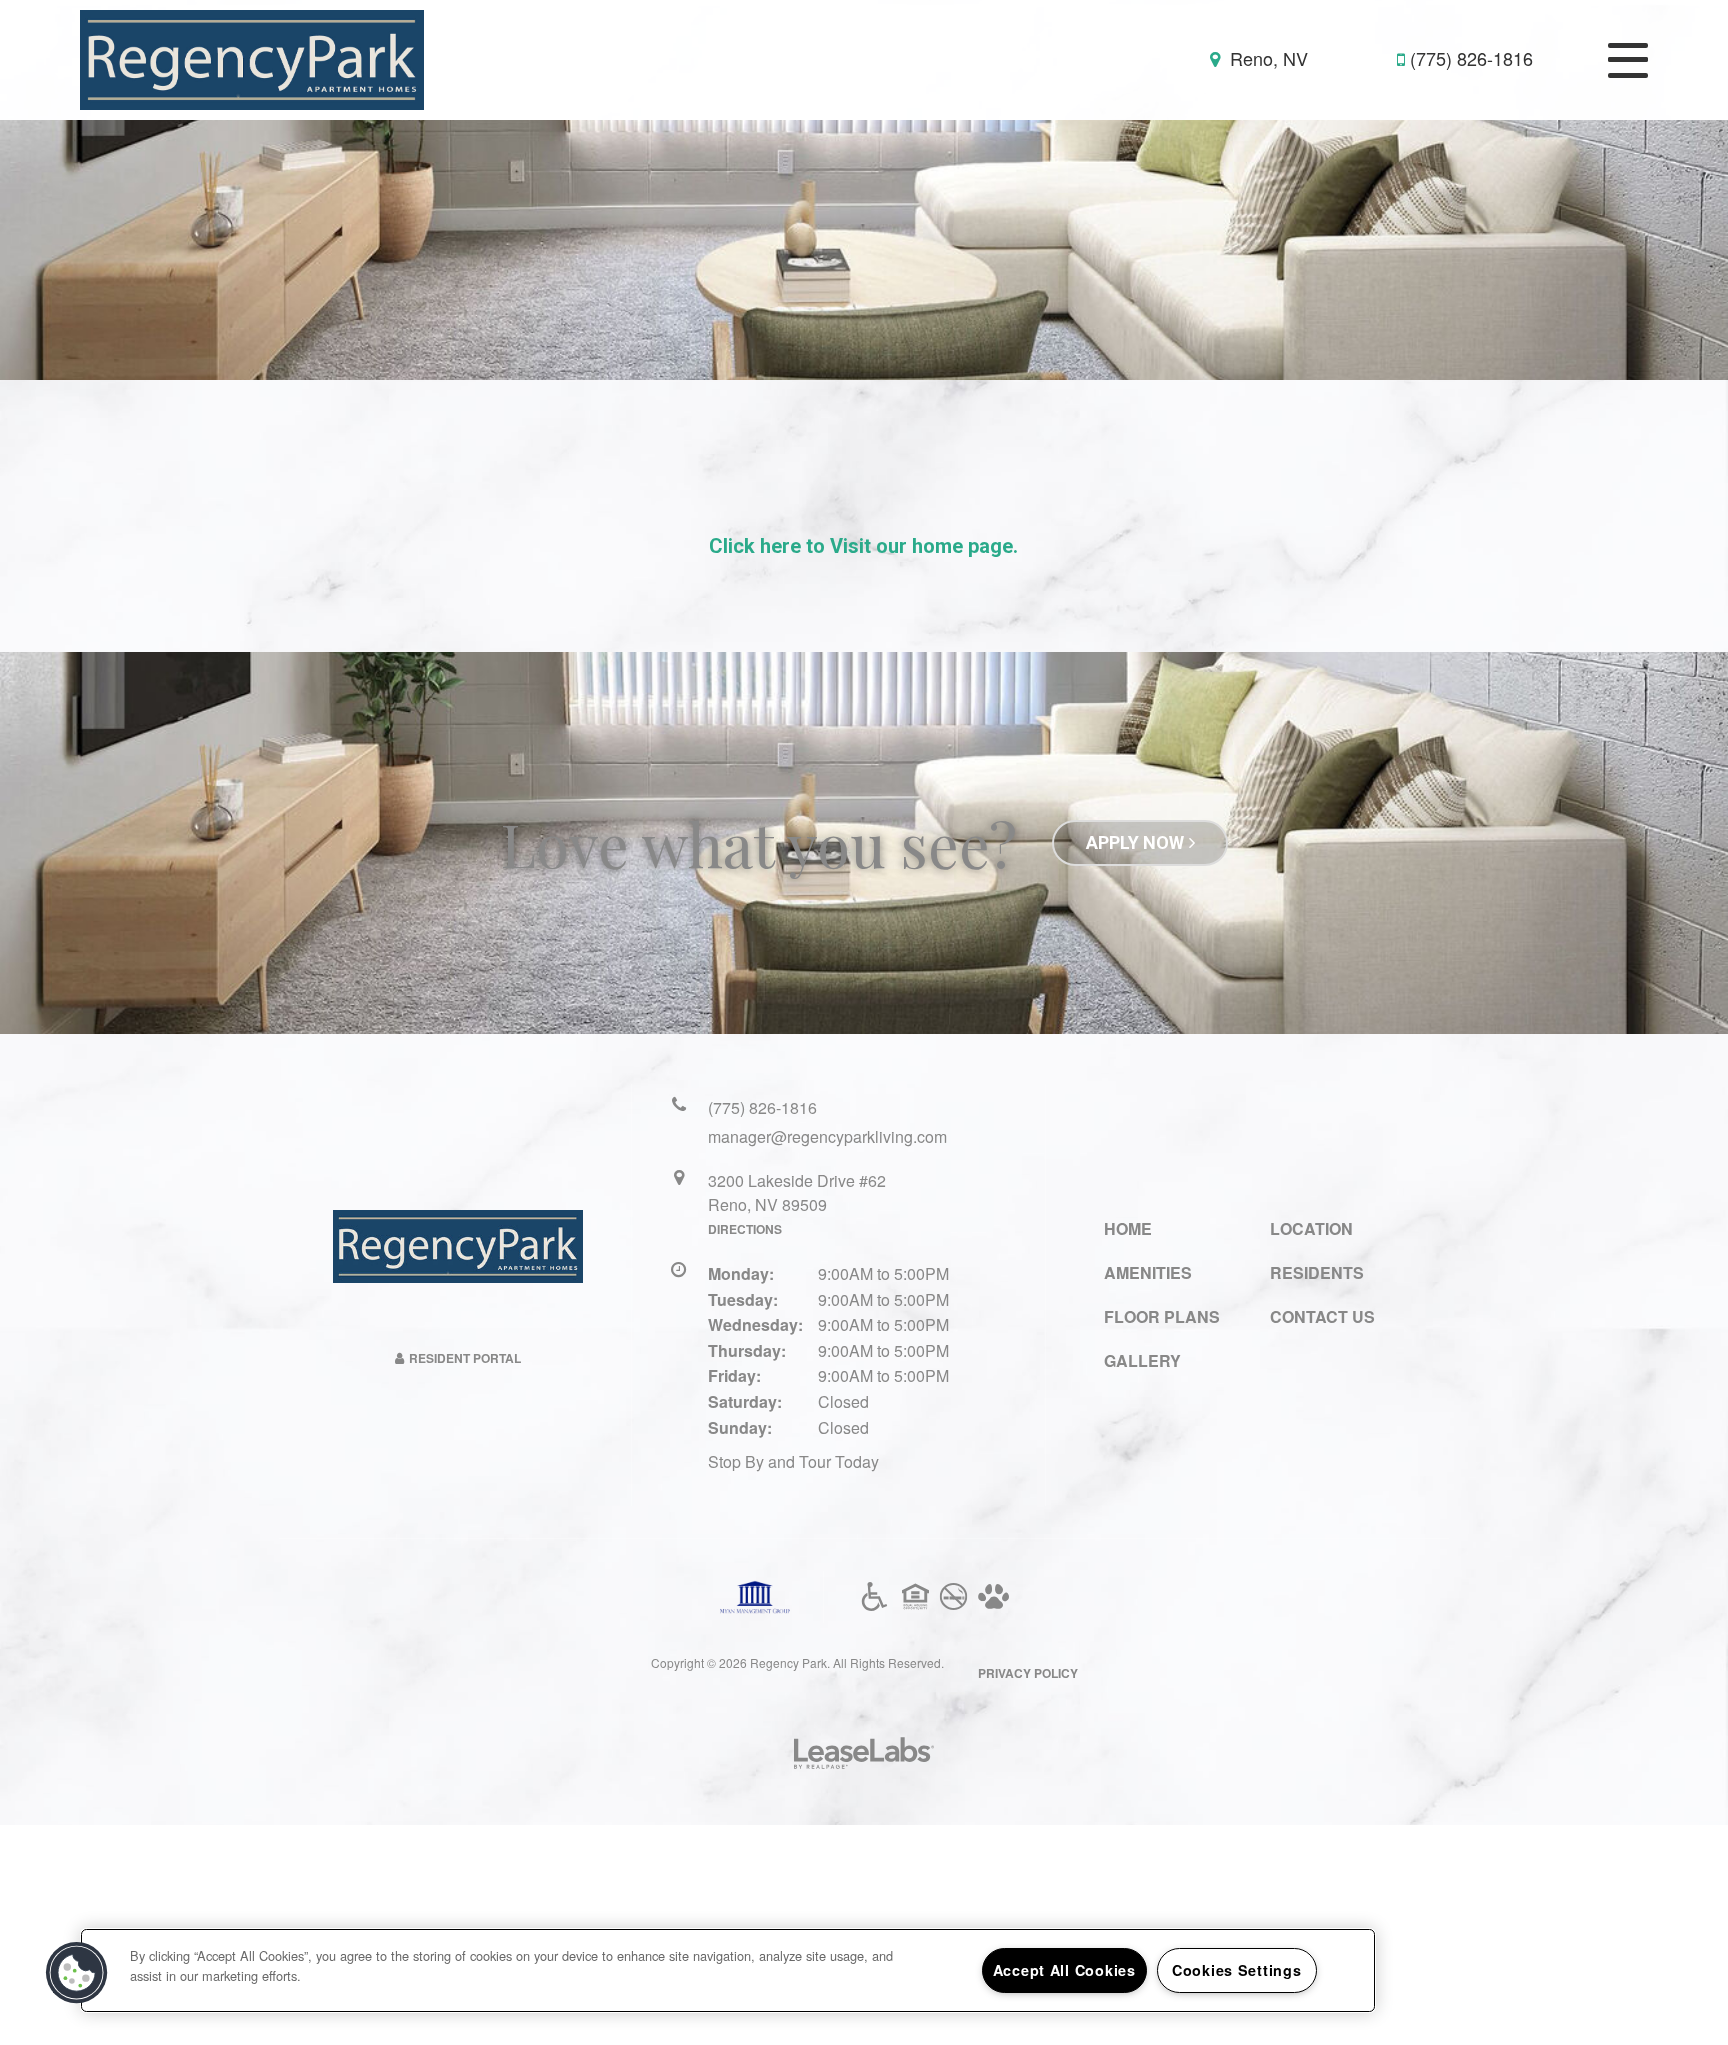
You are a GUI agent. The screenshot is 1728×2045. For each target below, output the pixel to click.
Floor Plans (1162, 1316)
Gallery (1142, 1360)
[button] (77, 1973)
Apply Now (1135, 842)
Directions (745, 1229)
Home (1128, 1228)
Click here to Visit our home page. (863, 546)
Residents (1317, 1272)
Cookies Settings (1237, 1970)
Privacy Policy (1028, 1673)
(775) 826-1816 (1471, 58)
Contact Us (1322, 1316)
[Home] (252, 58)
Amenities (1148, 1272)
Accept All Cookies (1064, 1970)
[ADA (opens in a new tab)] (874, 1597)
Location (1311, 1228)
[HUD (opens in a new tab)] (915, 1597)
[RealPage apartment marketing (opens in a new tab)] (864, 1755)
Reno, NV (1266, 58)
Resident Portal (465, 1358)
